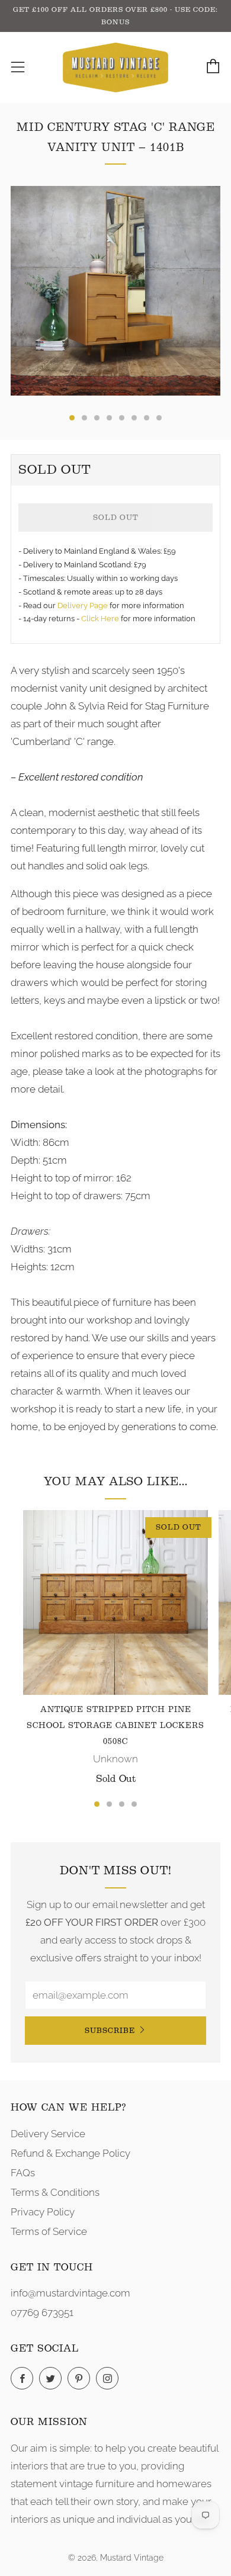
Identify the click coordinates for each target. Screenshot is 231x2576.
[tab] (72, 418)
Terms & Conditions (55, 2192)
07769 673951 (42, 2312)
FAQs (23, 2173)
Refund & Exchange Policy (70, 2153)
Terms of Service (49, 2231)
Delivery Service (48, 2134)
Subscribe (110, 2030)
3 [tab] (122, 1804)
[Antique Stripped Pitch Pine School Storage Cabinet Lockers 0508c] (115, 1602)
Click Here (101, 619)
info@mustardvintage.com (70, 2293)
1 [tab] (97, 1804)
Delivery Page (83, 606)
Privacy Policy (43, 2212)
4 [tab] (134, 1804)
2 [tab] (109, 1804)
